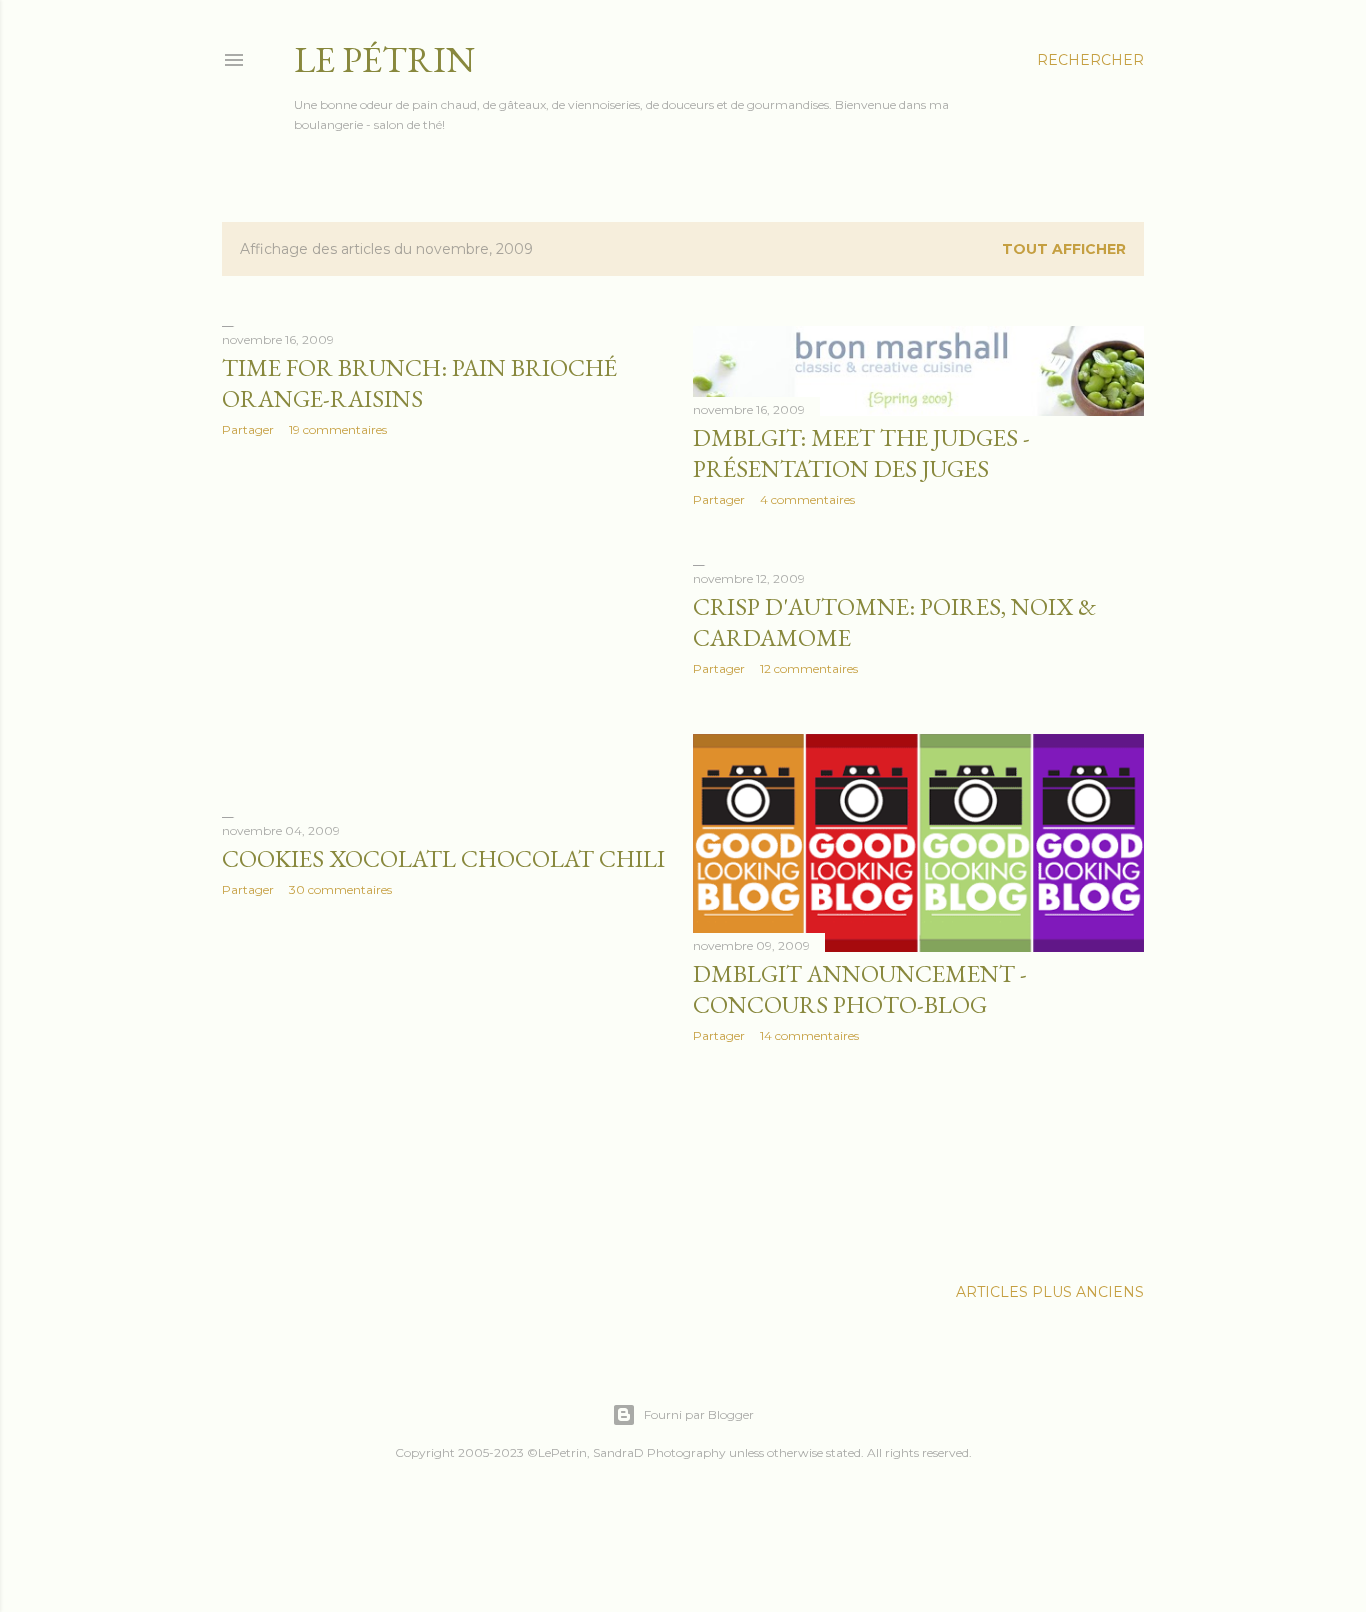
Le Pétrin (384, 59)
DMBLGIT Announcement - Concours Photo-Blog (860, 989)
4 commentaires (807, 499)
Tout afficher (1064, 249)
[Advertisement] (447, 627)
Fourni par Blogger (699, 1414)
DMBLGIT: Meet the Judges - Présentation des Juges (861, 453)
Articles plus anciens (1050, 1292)
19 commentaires (338, 429)
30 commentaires (340, 889)
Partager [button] (248, 429)
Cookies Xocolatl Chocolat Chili (443, 858)
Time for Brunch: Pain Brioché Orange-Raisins (419, 383)
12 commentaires (809, 668)
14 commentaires (809, 1035)
